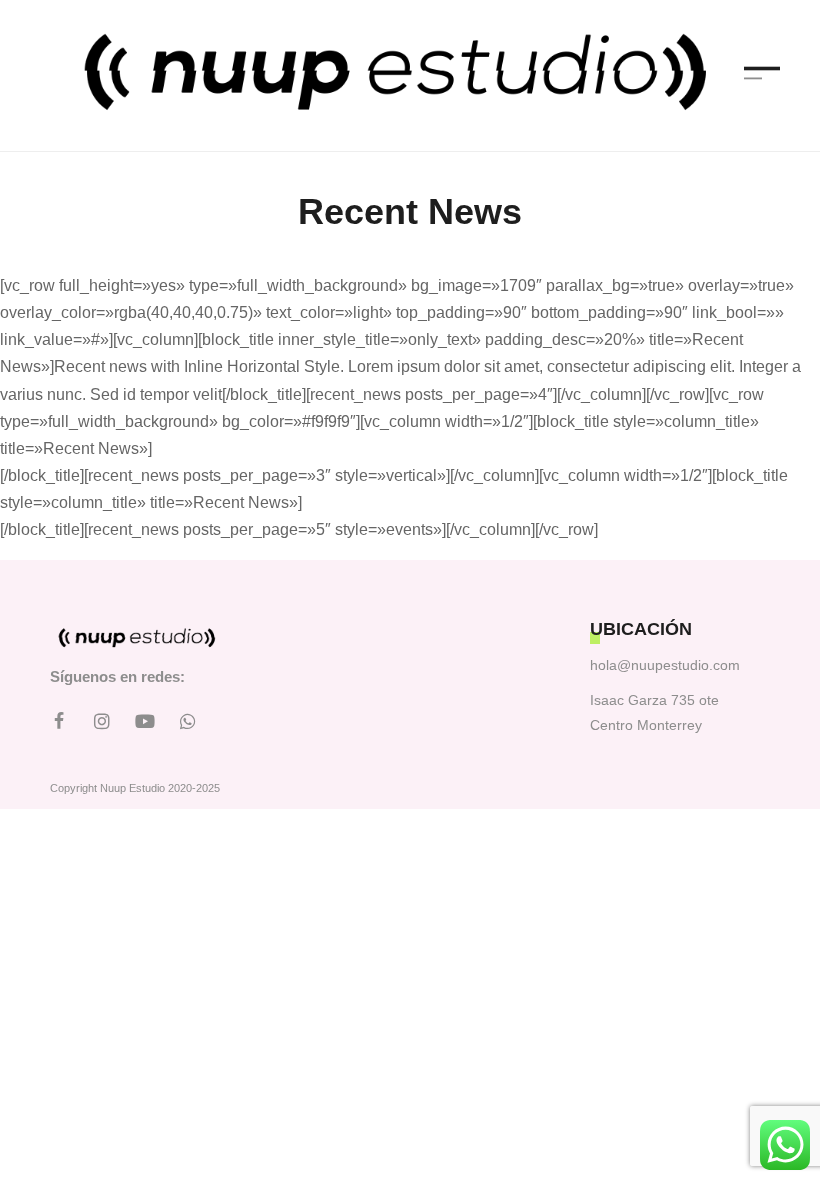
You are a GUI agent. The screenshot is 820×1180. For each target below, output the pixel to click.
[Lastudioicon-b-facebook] (59, 721)
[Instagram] (102, 721)
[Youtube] (145, 721)
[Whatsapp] (188, 721)
